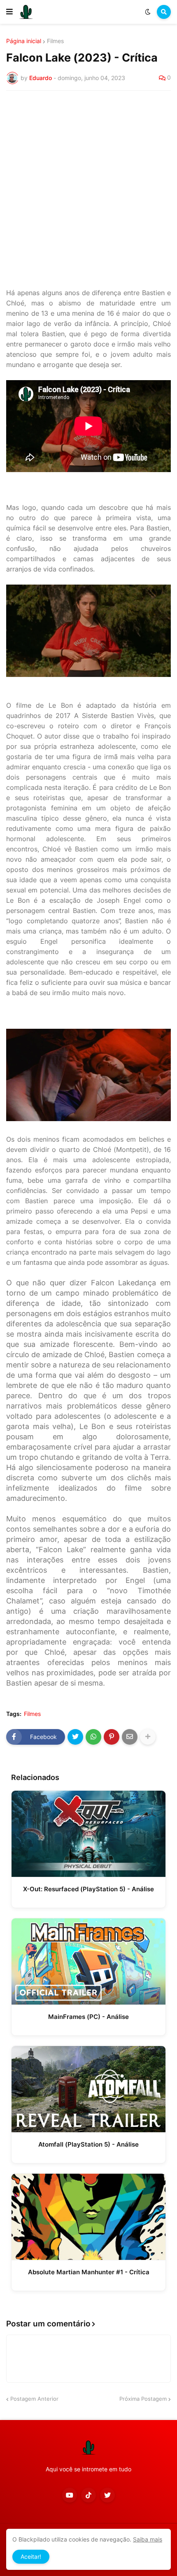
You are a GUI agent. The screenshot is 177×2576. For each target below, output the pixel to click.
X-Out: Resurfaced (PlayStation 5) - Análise (88, 1889)
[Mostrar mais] (148, 1737)
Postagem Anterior (34, 2399)
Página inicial (24, 41)
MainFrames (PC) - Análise (88, 2017)
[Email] (130, 1737)
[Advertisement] (88, 189)
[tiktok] (88, 2495)
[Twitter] (75, 1737)
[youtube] (70, 2495)
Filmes (55, 41)
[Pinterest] (112, 1737)
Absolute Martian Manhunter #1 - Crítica (89, 2272)
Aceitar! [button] (31, 2557)
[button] (9, 12)
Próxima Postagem (143, 2399)
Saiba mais (148, 2539)
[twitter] (107, 2495)
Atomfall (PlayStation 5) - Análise (88, 2144)
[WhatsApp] (93, 1737)
